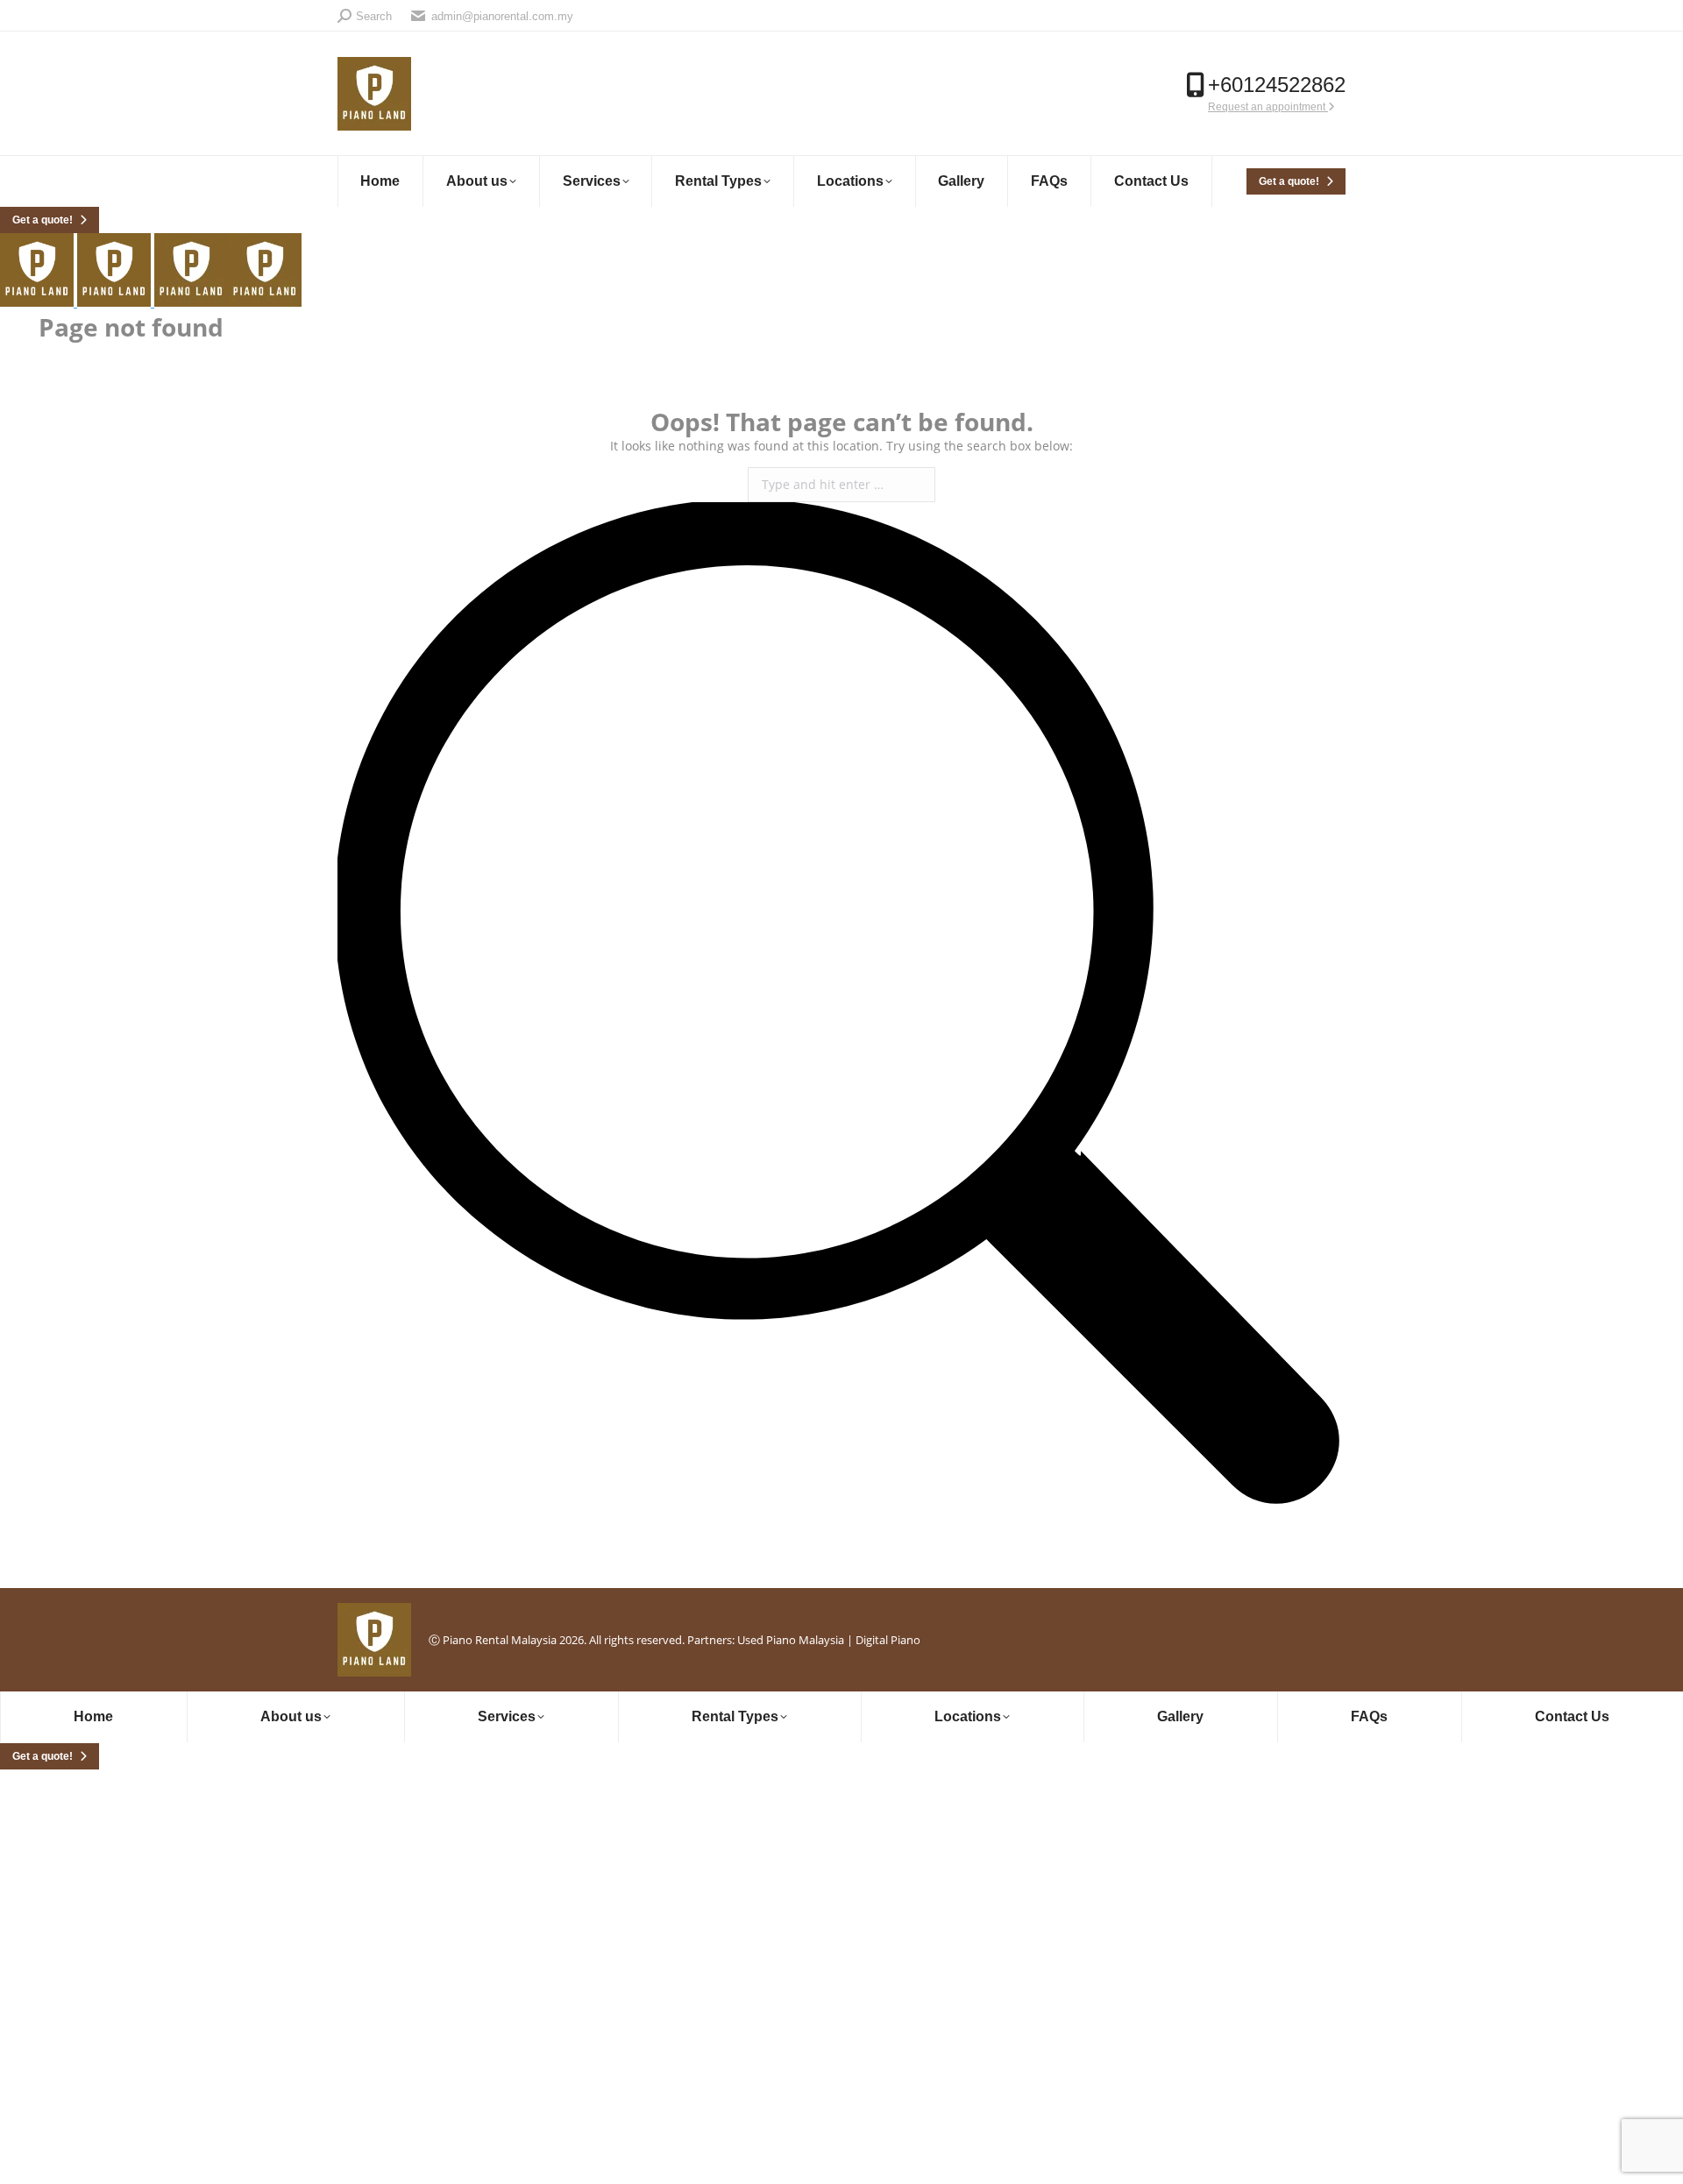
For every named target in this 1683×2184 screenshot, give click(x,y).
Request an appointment (1268, 107)
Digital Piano (888, 1640)
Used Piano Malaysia (791, 1640)
